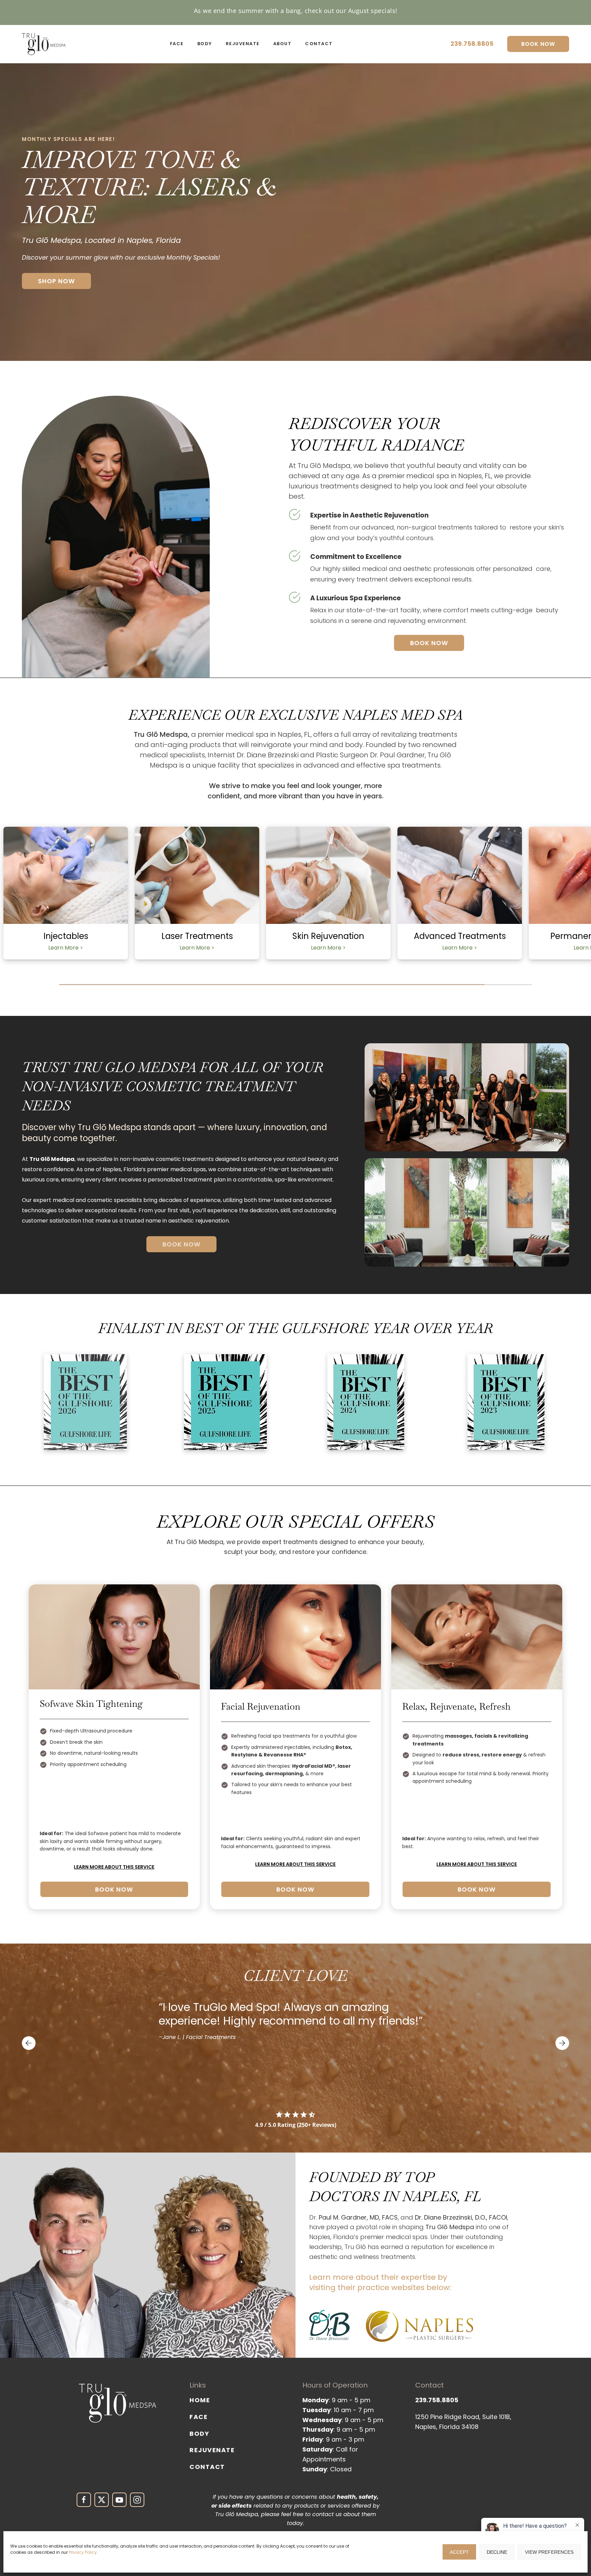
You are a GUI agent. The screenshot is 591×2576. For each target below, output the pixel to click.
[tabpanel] (66, 903)
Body (199, 2434)
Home (200, 2400)
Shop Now (56, 281)
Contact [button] (319, 44)
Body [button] (205, 44)
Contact (207, 2467)
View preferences (549, 2552)
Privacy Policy (83, 2552)
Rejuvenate (212, 2450)
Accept (459, 2552)
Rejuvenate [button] (243, 44)
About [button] (283, 44)
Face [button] (177, 44)
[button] (29, 2043)
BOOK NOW (538, 44)
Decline (497, 2552)
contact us (327, 2515)
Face (199, 2417)
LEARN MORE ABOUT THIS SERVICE (114, 1867)
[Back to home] (44, 44)
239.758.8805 (472, 44)
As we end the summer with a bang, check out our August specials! (296, 11)
